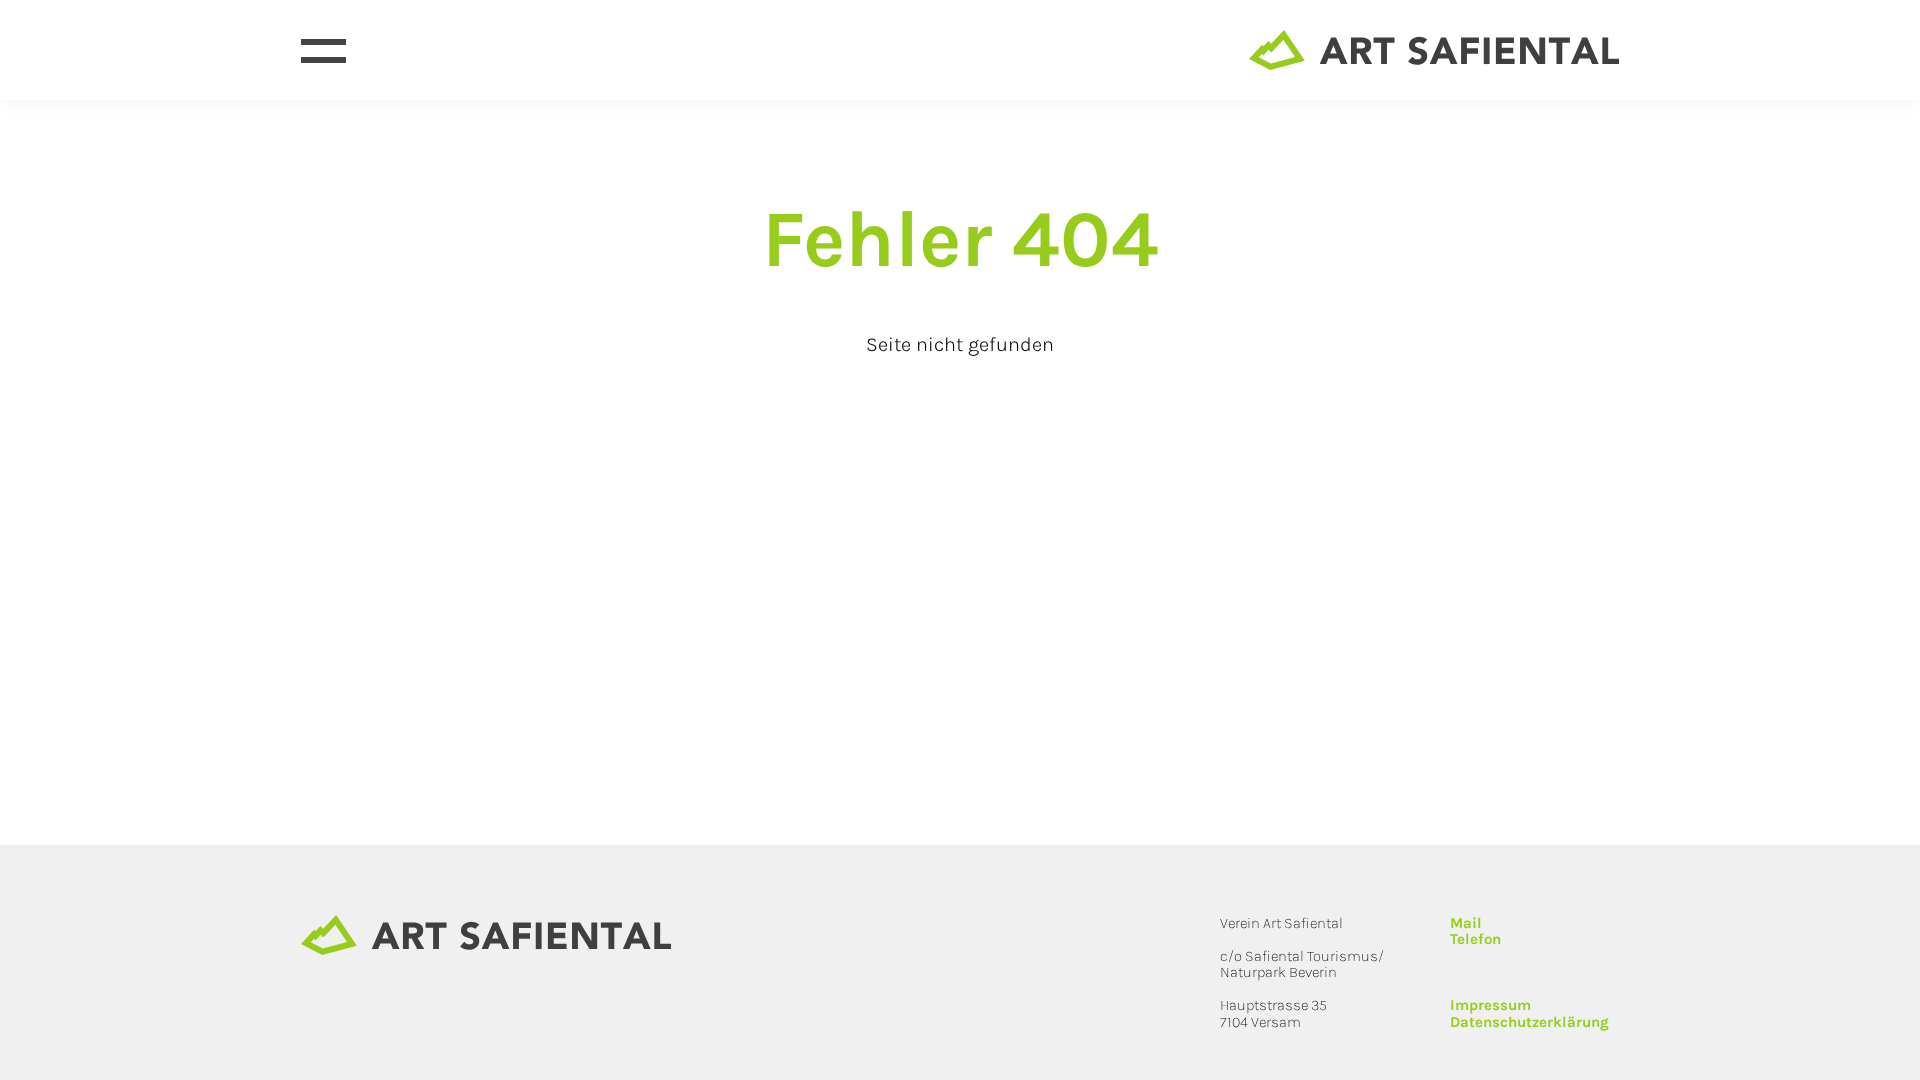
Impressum (1490, 1005)
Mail (1466, 923)
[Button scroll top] (1895, 1055)
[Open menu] (323, 50)
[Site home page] (1434, 50)
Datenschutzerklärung (1529, 1022)
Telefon (1475, 939)
